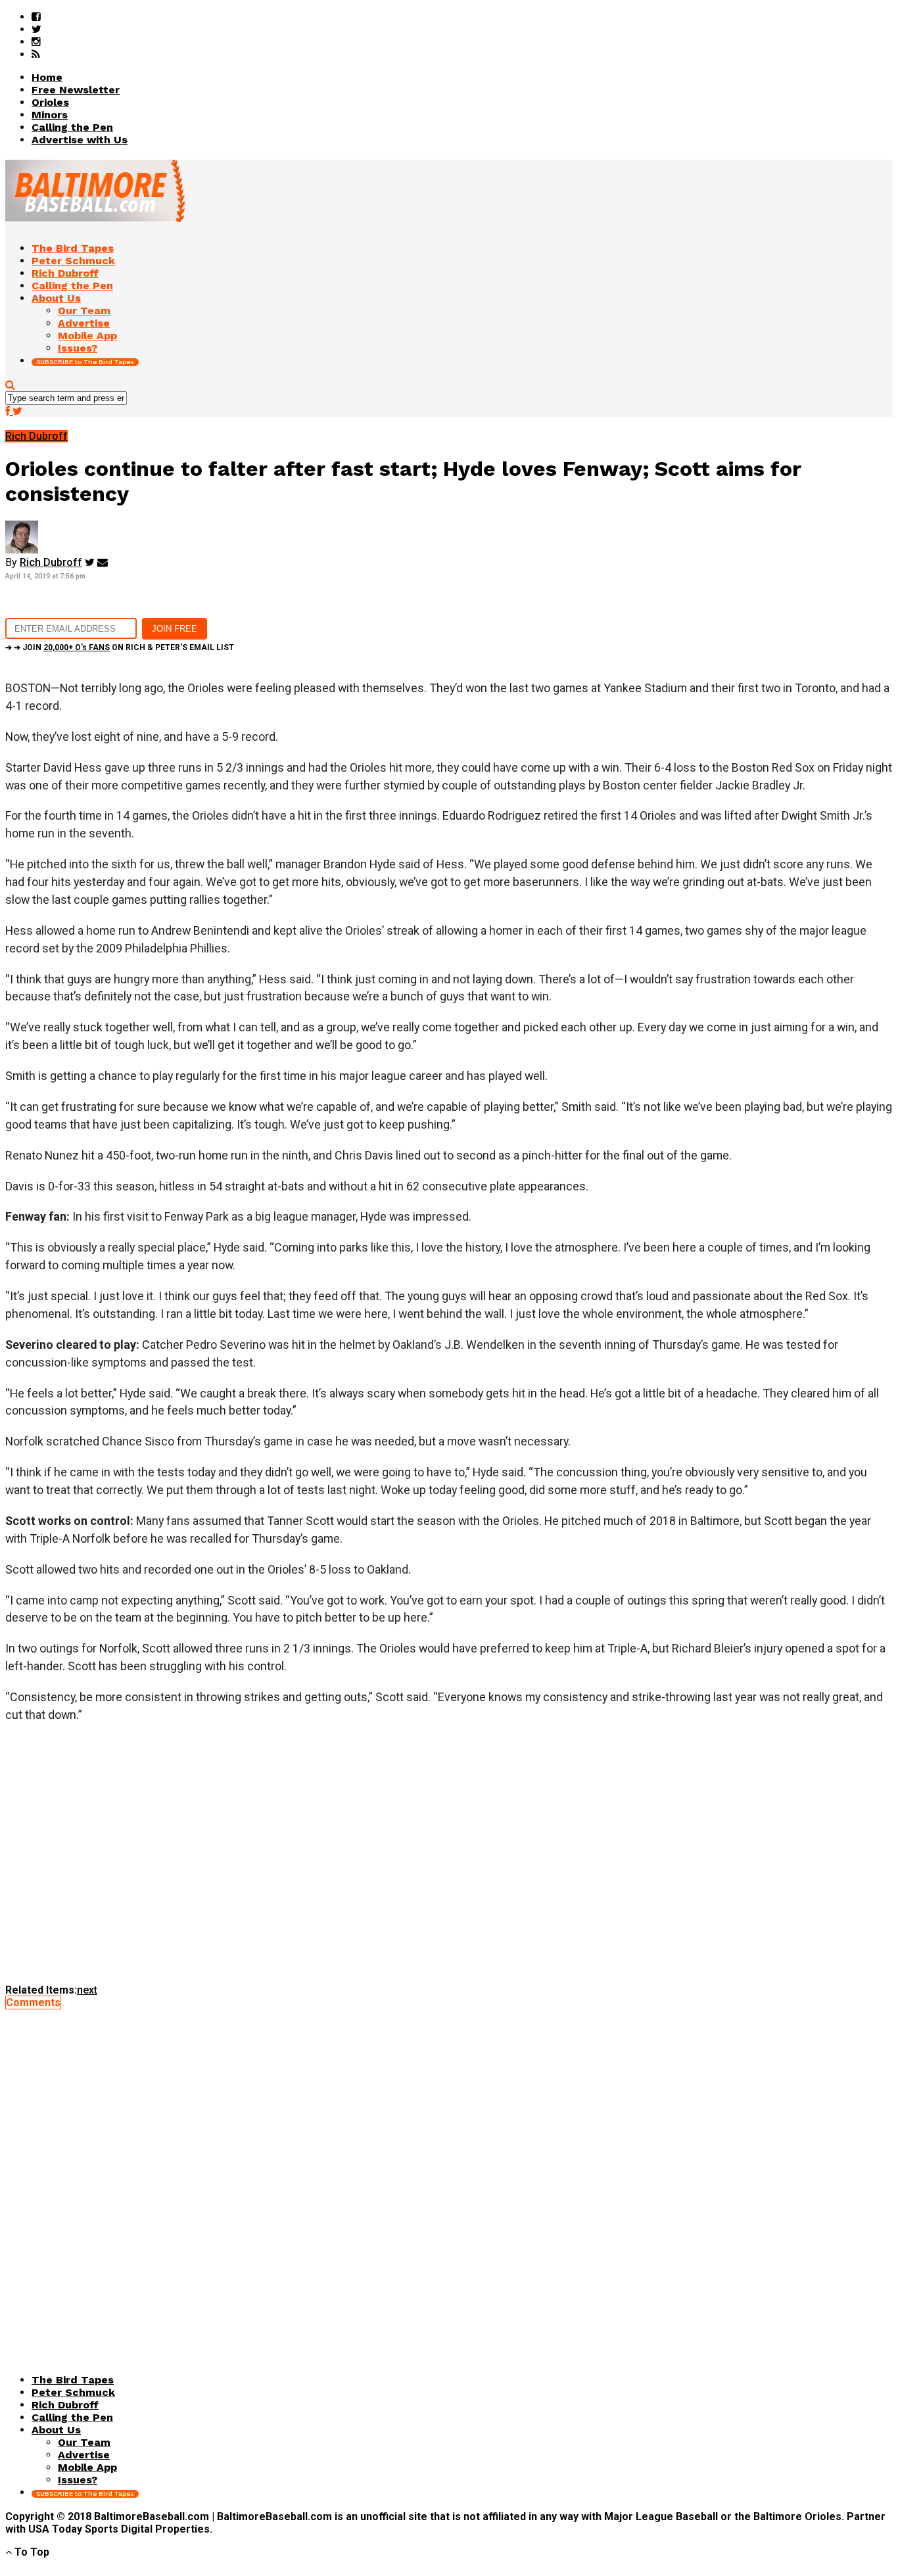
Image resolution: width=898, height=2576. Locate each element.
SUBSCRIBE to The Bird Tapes (85, 362)
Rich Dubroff (51, 562)
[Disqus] (449, 2173)
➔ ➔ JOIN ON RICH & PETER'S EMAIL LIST (120, 647)
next (87, 1990)
